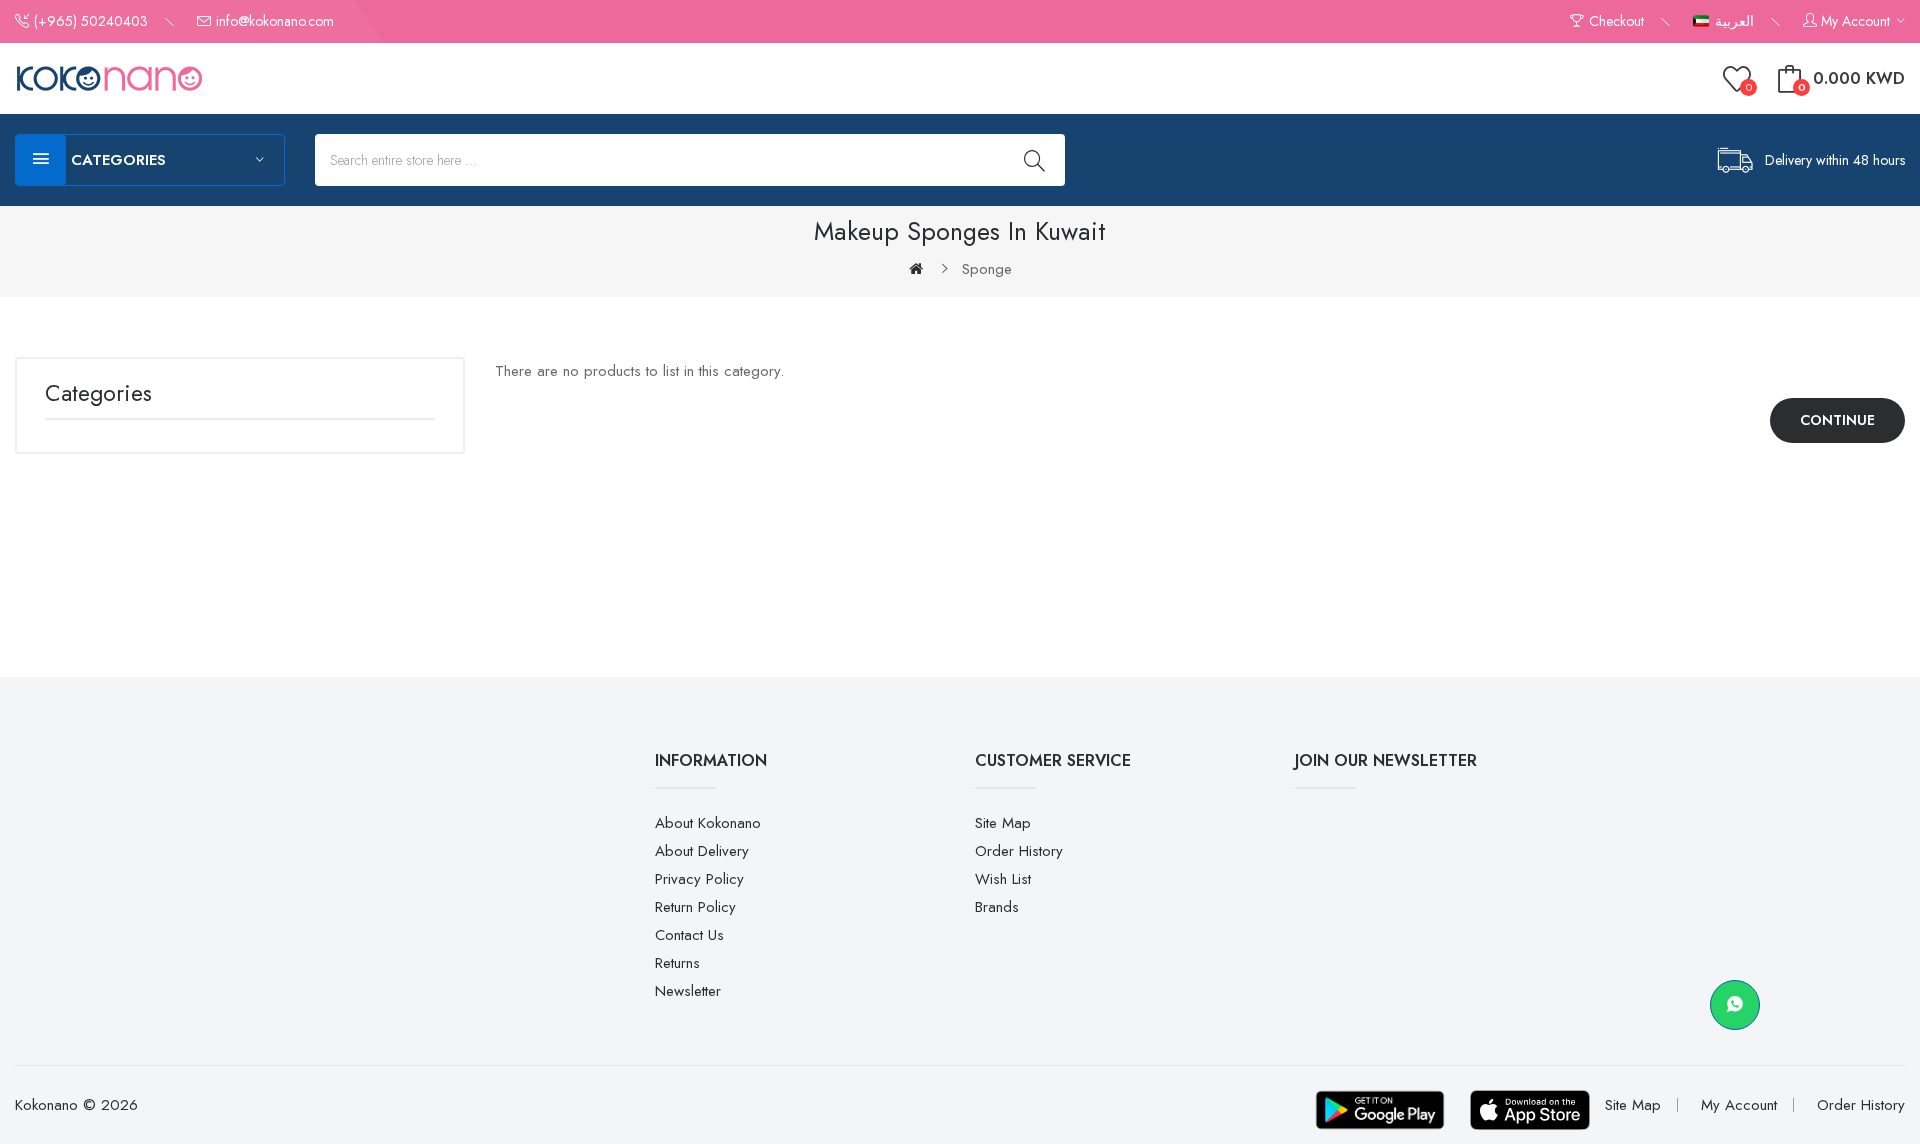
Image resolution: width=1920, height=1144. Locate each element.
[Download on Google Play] (1380, 1110)
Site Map (1003, 823)
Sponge (987, 269)
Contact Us (689, 935)
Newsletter (688, 991)
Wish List (1003, 879)
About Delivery (702, 851)
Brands (997, 907)
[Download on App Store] (1530, 1110)
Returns (677, 963)
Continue (1837, 420)
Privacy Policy (699, 879)
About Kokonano (708, 823)
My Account (1739, 1105)
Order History (1019, 851)
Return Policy (695, 907)
